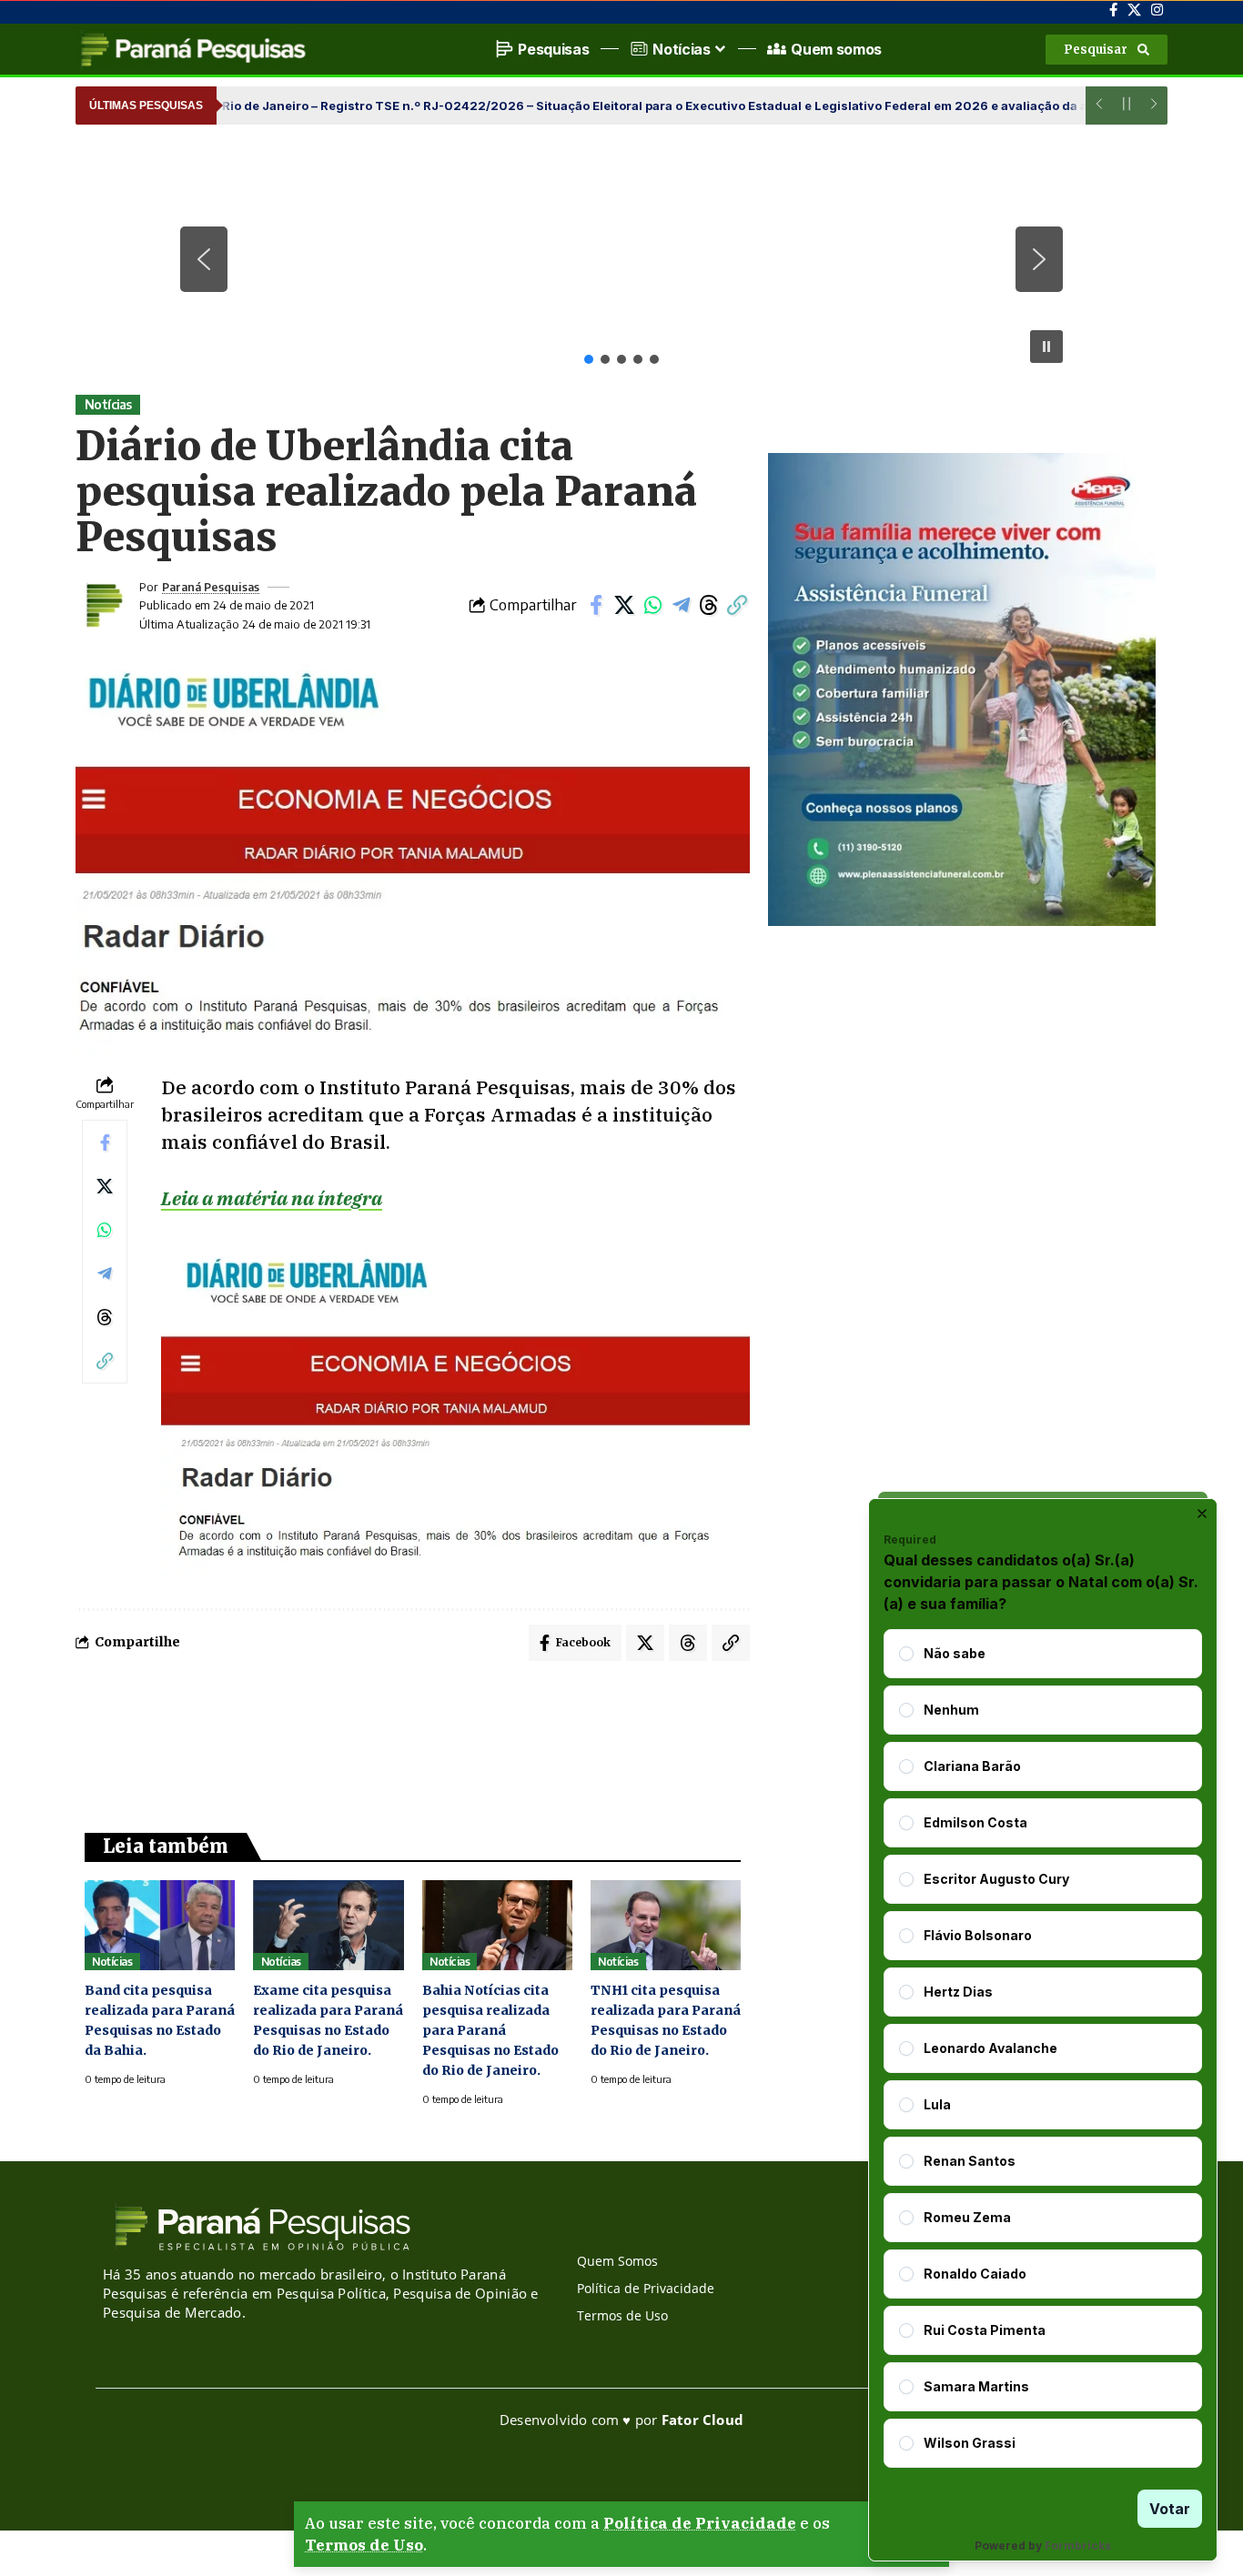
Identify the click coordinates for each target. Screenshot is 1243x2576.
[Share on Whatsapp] (652, 605)
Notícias (108, 404)
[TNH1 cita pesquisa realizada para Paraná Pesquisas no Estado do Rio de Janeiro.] (666, 1925)
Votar (1170, 2509)
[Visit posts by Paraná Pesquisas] (103, 605)
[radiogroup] (1043, 2048)
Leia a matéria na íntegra (272, 1198)
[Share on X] (624, 605)
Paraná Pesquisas (211, 587)
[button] (1107, 50)
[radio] (906, 1654)
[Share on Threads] (709, 605)
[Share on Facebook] (596, 605)
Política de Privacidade (700, 2523)
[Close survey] (1202, 1514)
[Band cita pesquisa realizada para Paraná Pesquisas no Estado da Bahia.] (160, 1925)
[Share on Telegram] (681, 605)
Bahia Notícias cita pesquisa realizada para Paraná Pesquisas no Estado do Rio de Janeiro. (490, 2030)
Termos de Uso (364, 2545)
